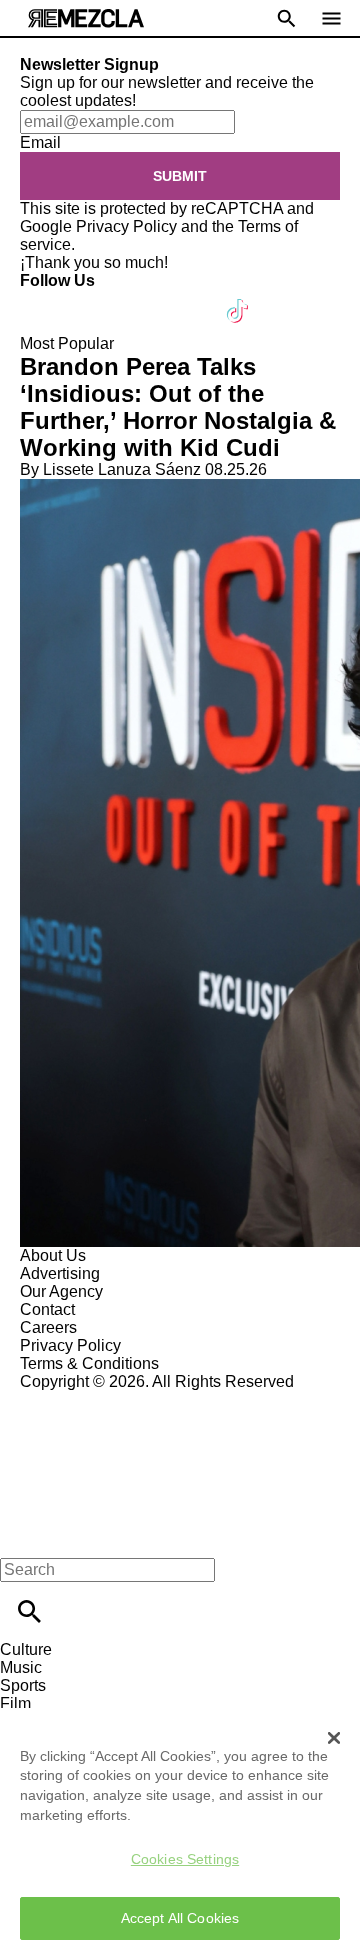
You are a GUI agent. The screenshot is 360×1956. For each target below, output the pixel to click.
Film (15, 1703)
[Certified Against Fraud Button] (91, 1399)
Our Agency (61, 1291)
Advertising (60, 1273)
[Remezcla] (86, 18)
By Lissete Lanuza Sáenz (110, 469)
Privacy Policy (126, 226)
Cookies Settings (185, 1859)
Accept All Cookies (180, 1918)
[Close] (334, 1738)
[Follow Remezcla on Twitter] (93, 298)
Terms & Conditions (89, 1363)
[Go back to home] (180, 1463)
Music (21, 1667)
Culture (26, 1649)
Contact (47, 1309)
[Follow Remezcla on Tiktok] (238, 298)
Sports (23, 1685)
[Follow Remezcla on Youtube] (191, 298)
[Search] (29, 1611)
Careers (48, 1327)
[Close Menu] (22, 1535)
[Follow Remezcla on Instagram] (142, 298)
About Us (53, 1255)
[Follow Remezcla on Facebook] (44, 298)
